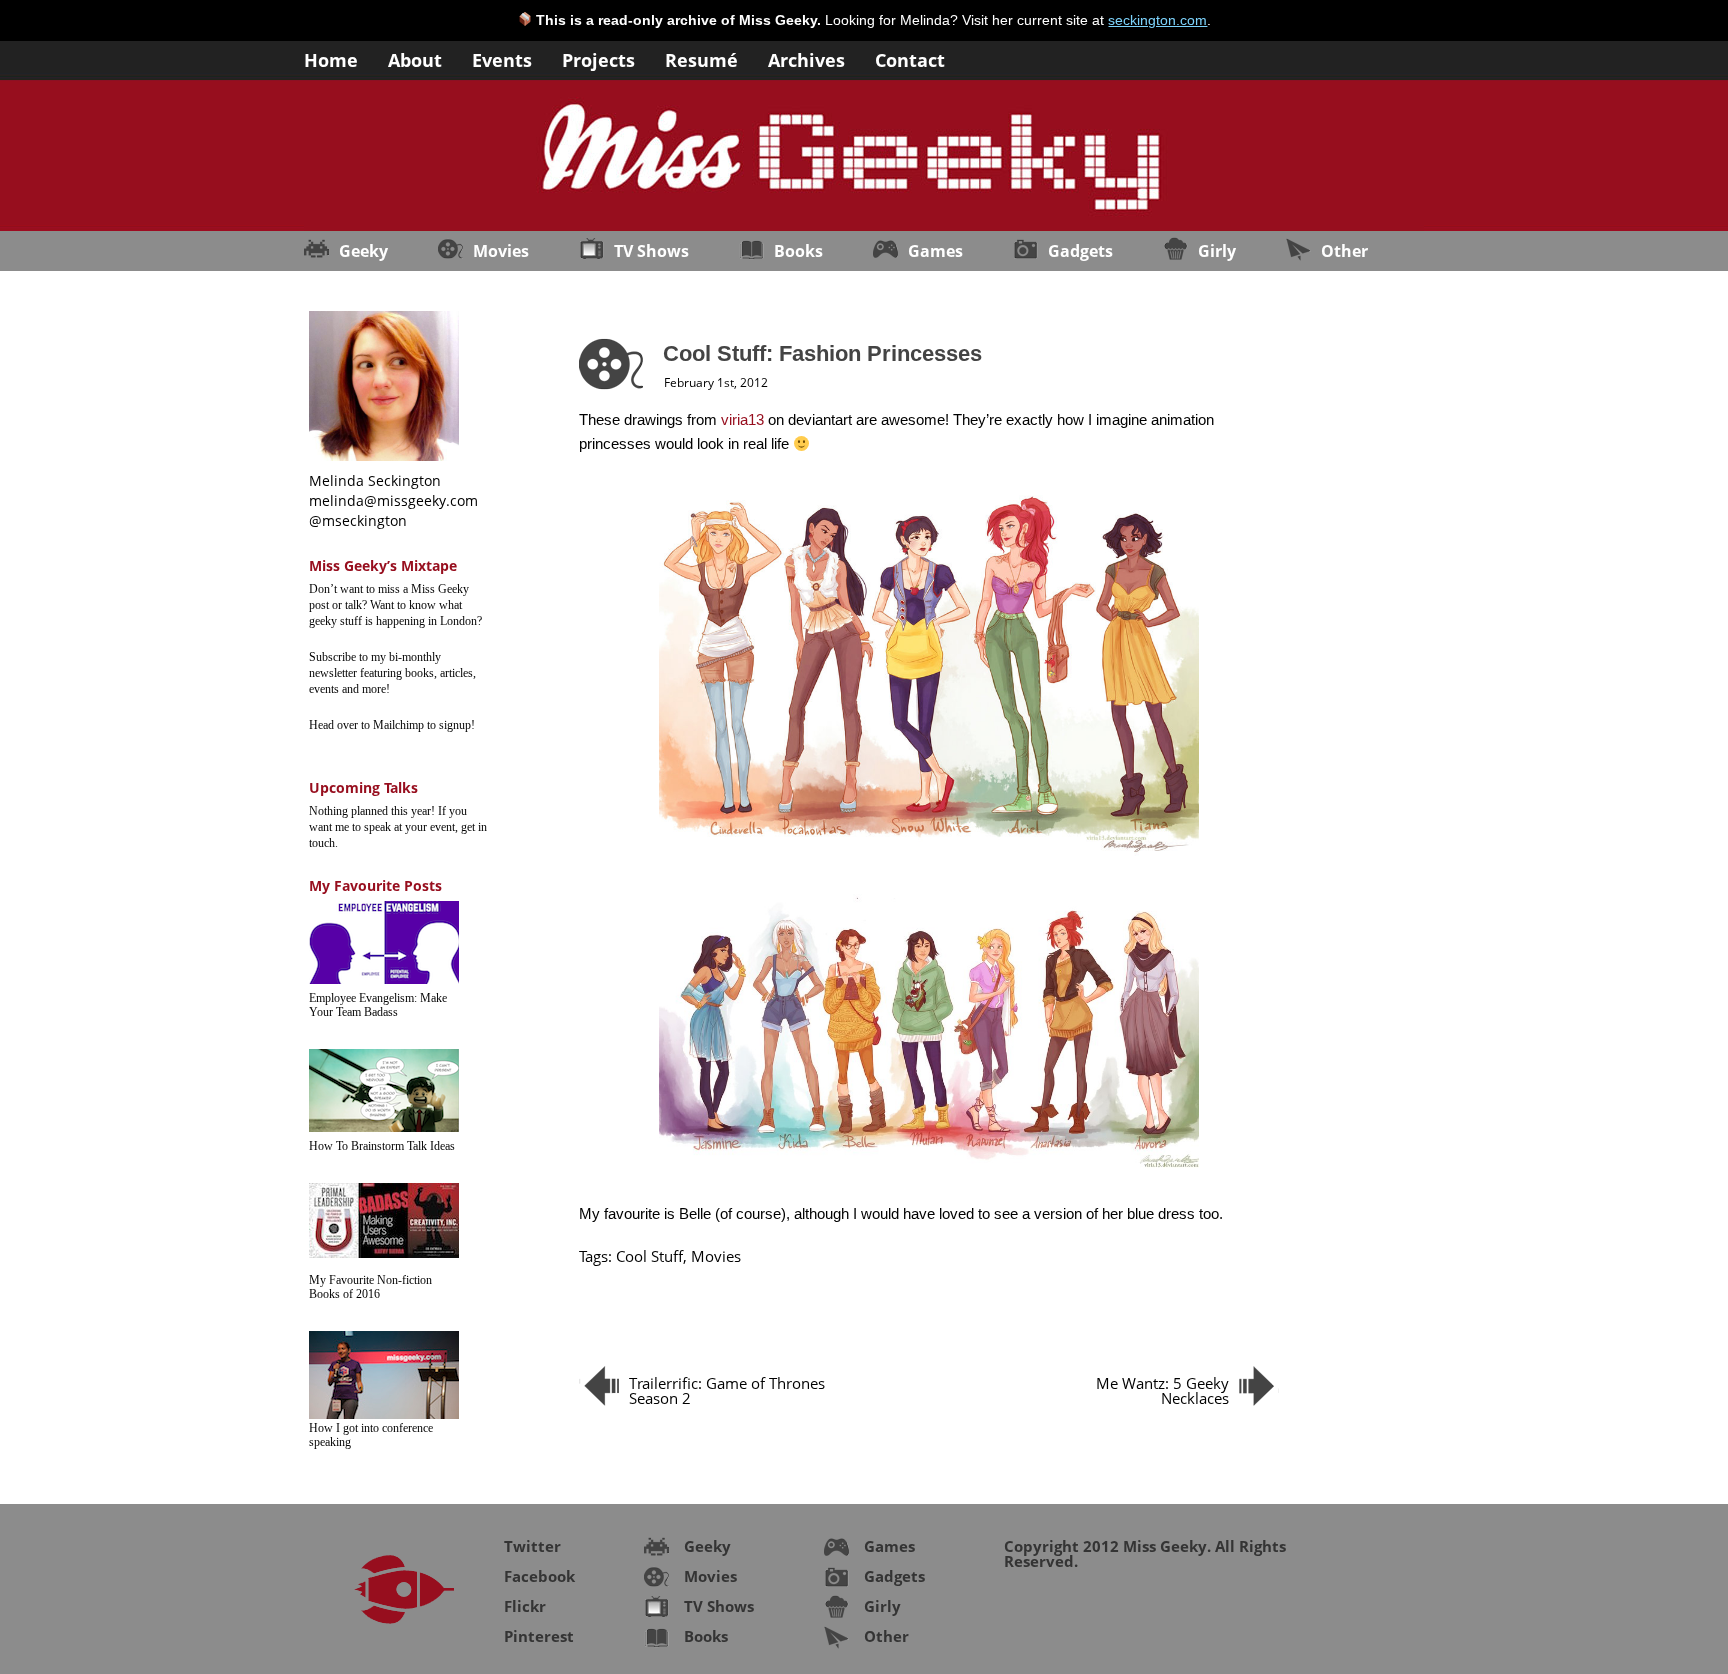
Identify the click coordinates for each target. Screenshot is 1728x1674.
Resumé (701, 58)
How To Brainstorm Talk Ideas (382, 1146)
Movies (501, 251)
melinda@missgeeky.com (393, 500)
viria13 (742, 419)
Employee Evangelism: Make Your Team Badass (378, 1005)
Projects (598, 58)
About (415, 58)
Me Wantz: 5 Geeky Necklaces (1162, 1390)
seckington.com (1157, 20)
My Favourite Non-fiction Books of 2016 (370, 1287)
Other (1344, 251)
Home (331, 58)
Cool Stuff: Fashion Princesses (822, 353)
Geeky (363, 251)
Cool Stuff (649, 1256)
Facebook (539, 1576)
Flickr (525, 1606)
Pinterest (539, 1636)
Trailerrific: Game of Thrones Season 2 (727, 1390)
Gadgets (1080, 251)
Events (502, 58)
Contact (910, 58)
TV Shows (651, 251)
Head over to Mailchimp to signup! (392, 725)
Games (935, 251)
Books (798, 251)
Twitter (532, 1546)
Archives (806, 58)
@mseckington (358, 520)
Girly (1217, 251)
